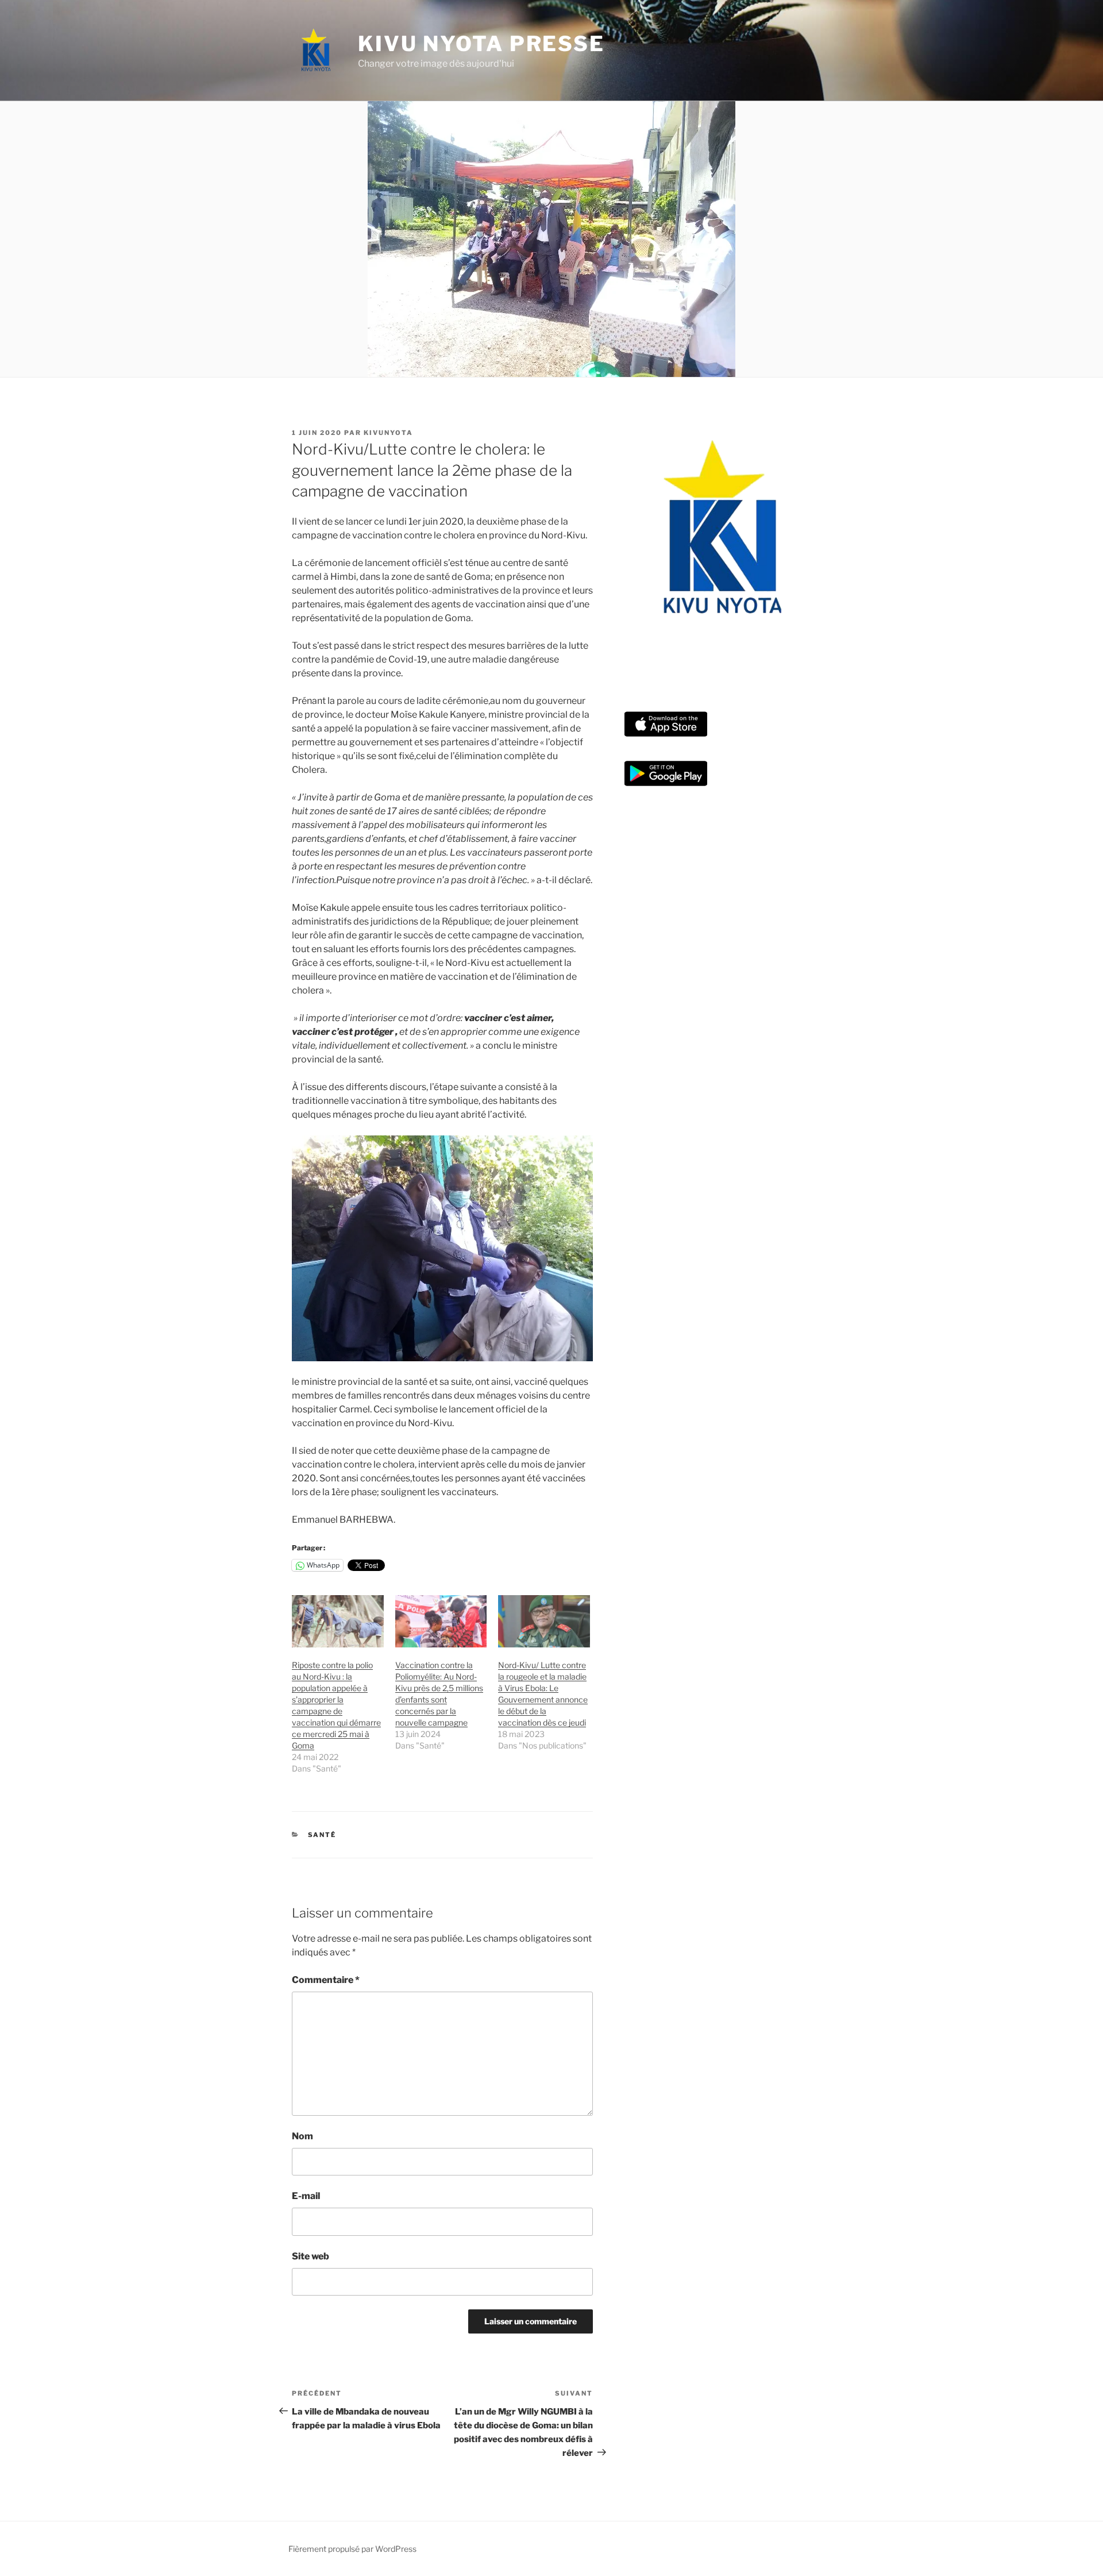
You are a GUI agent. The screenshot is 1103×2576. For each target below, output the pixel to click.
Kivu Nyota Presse (481, 44)
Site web (311, 2256)
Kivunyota (388, 433)
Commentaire (326, 1980)
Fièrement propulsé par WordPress (352, 2549)
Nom (302, 2136)
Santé (322, 1835)
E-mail (306, 2196)
